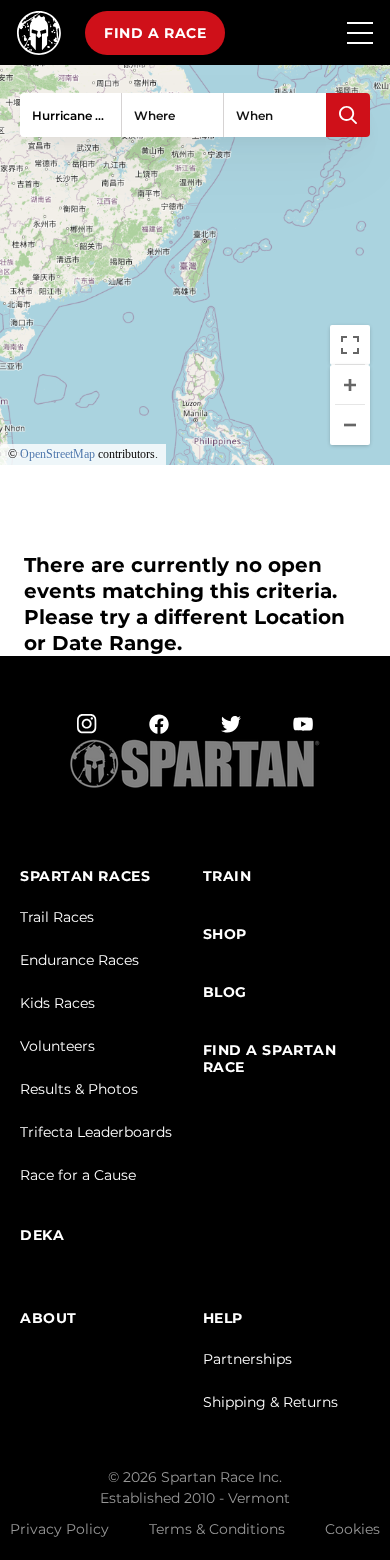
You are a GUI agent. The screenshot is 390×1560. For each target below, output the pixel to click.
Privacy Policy (59, 1529)
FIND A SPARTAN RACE (270, 1059)
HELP (223, 1318)
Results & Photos (79, 1089)
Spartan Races (85, 876)
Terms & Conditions (217, 1529)
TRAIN (227, 876)
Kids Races (57, 1003)
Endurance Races (79, 960)
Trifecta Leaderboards (96, 1132)
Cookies (352, 1529)
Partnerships (247, 1359)
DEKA (42, 1235)
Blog (225, 992)
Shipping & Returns (270, 1402)
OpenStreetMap (57, 454)
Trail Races (57, 917)
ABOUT (48, 1318)
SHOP (225, 934)
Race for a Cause (78, 1175)
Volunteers (57, 1046)
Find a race (155, 33)
